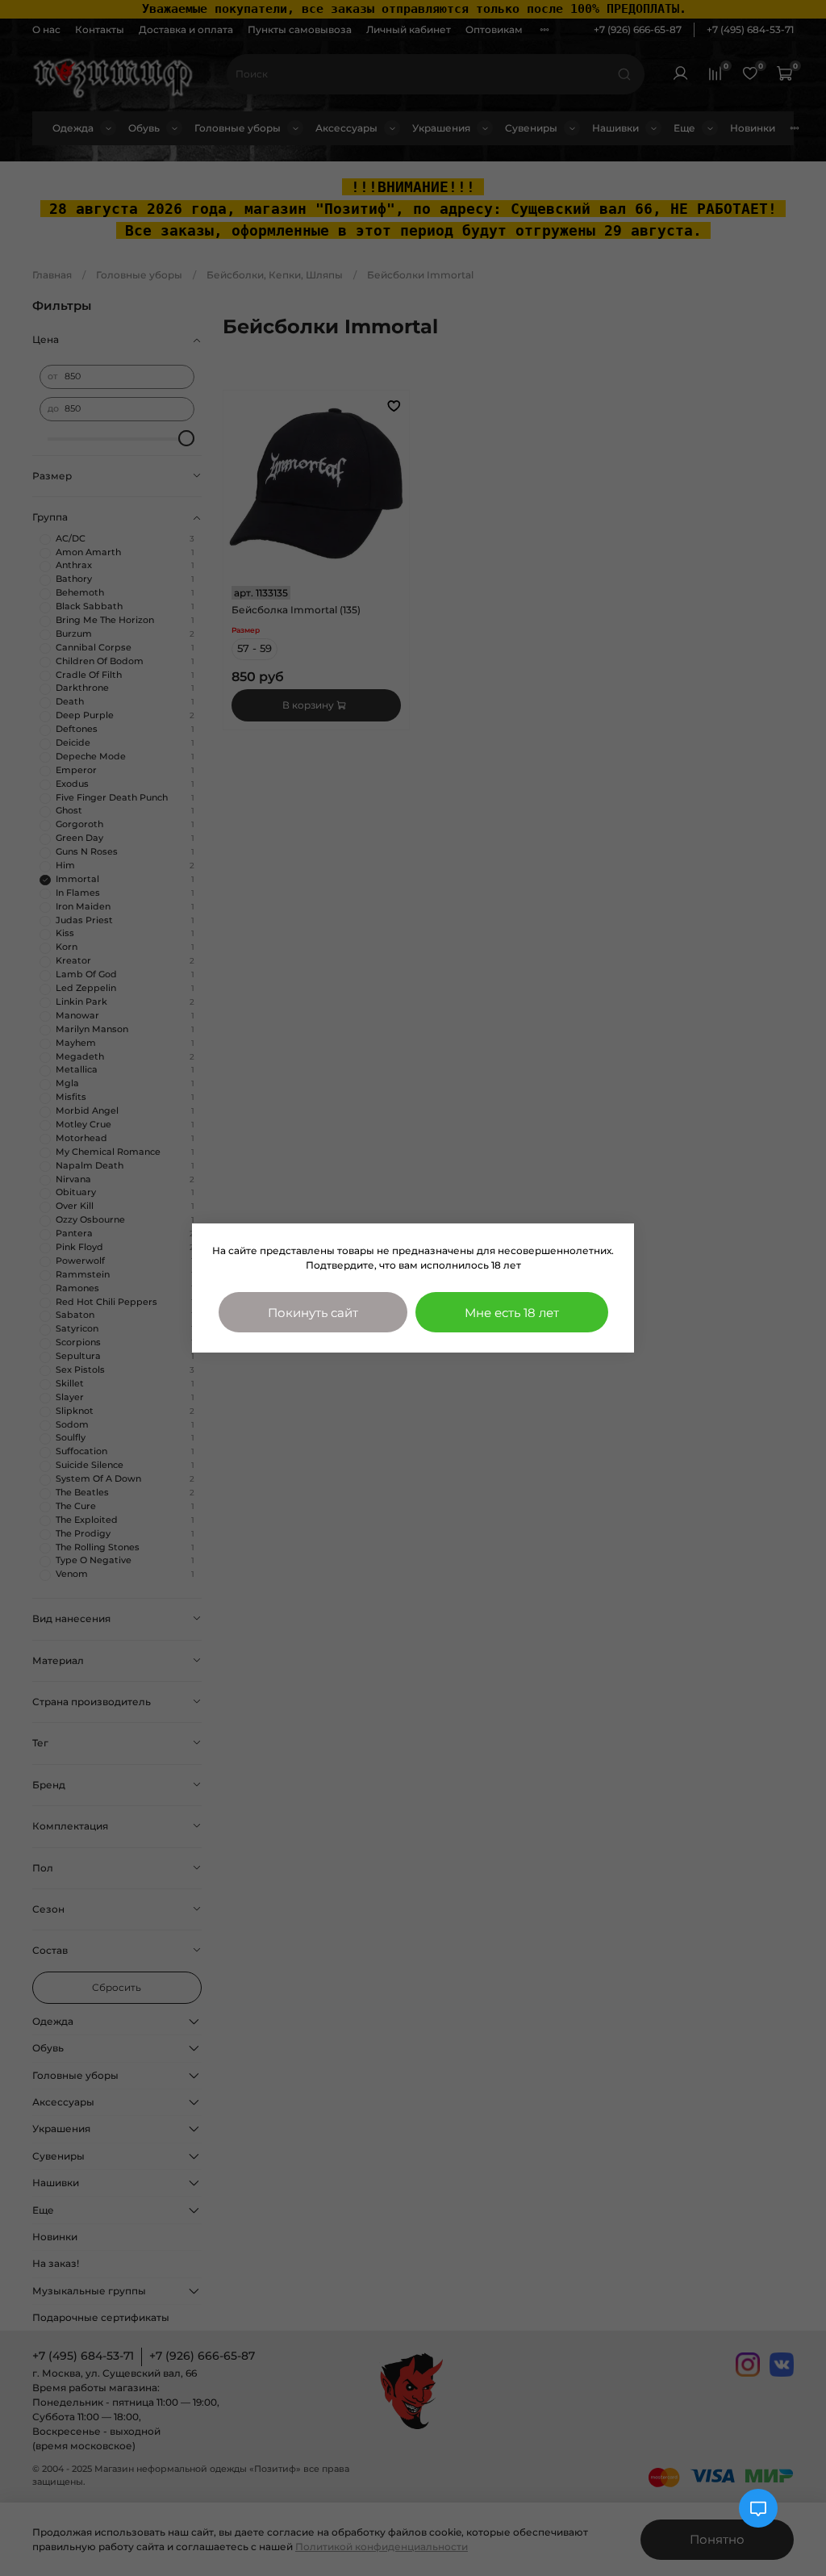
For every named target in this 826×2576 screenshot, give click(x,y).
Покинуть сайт (313, 1313)
